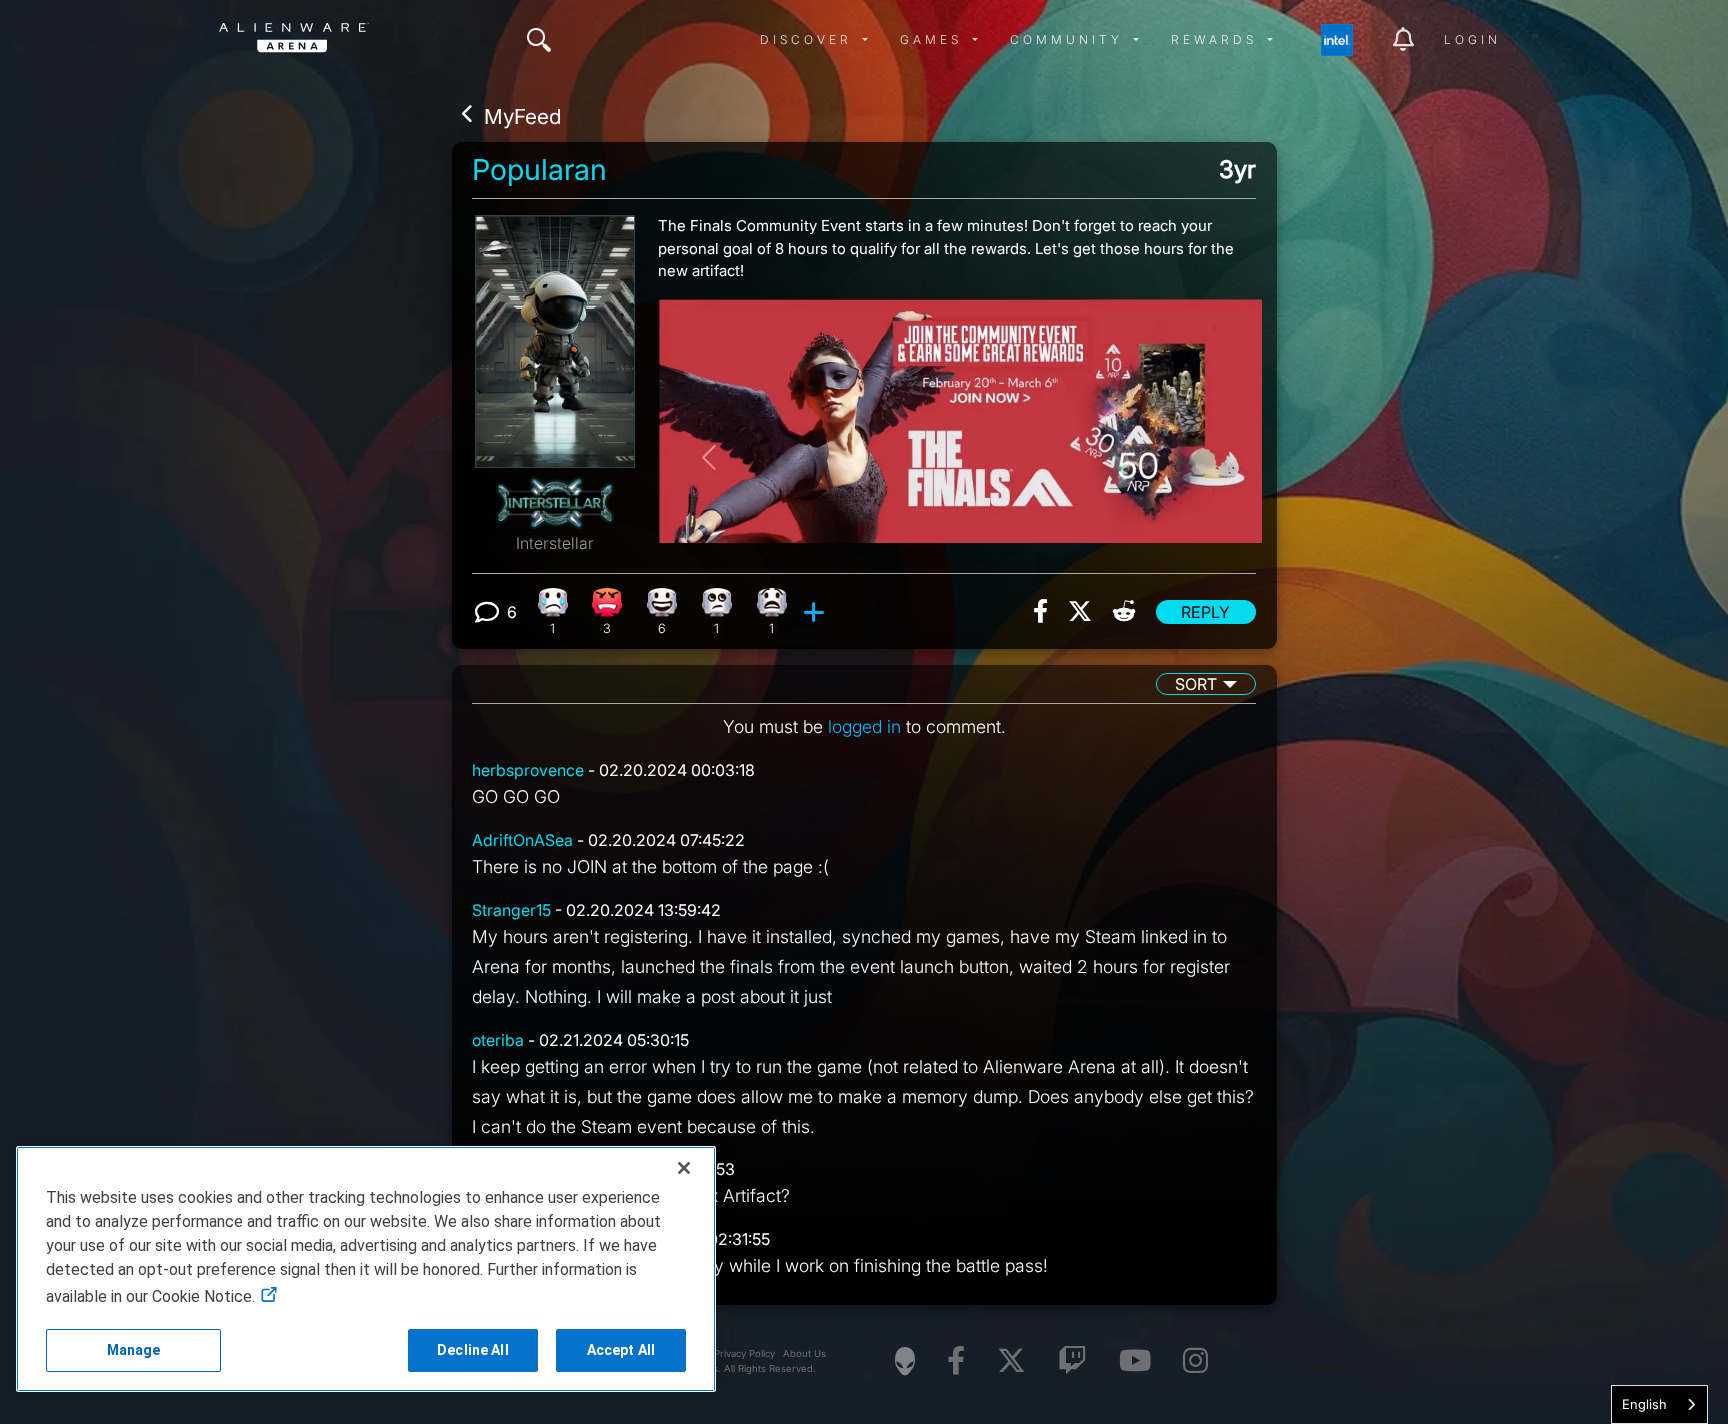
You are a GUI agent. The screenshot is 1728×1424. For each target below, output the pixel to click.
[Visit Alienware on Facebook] (956, 1361)
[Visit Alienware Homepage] (905, 1361)
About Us (804, 1353)
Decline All (473, 1350)
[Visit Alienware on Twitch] (1072, 1361)
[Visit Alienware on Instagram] (1195, 1361)
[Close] (684, 1168)
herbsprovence (528, 770)
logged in (864, 726)
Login (1472, 39)
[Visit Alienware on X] (1011, 1361)
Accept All (621, 1350)
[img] (539, 40)
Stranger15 (511, 910)
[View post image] (960, 413)
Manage (134, 1350)
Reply (1205, 612)
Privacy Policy (744, 1353)
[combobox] (1659, 1404)
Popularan (539, 170)
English (1644, 1404)
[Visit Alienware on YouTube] (1135, 1361)
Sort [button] (1196, 684)
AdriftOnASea (522, 840)
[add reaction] (816, 612)
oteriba (498, 1040)
